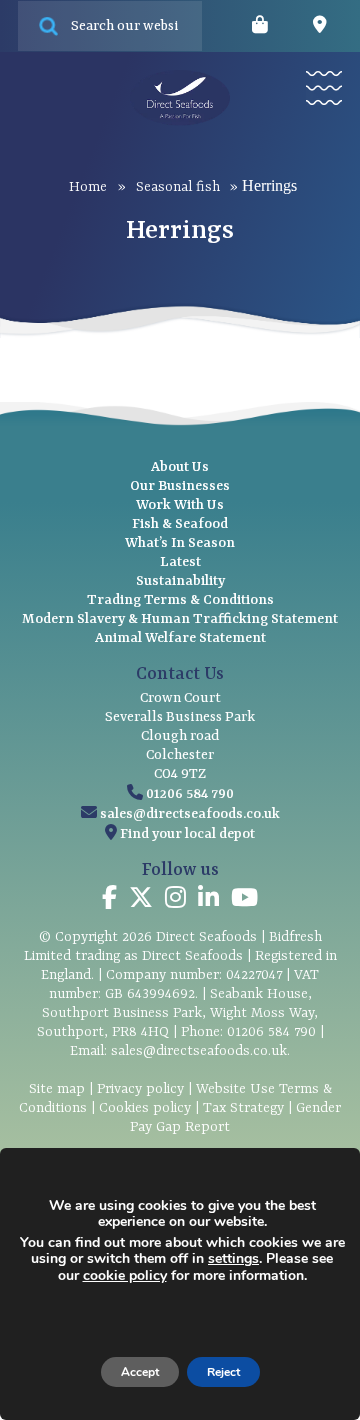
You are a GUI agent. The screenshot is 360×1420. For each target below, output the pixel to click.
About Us (180, 467)
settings (233, 1259)
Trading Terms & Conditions (180, 600)
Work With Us (180, 505)
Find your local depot (187, 834)
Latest (180, 562)
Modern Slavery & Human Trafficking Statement (180, 619)
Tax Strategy (243, 1108)
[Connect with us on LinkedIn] (208, 901)
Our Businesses (180, 486)
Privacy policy (140, 1089)
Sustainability (180, 581)
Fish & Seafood (180, 524)
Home (88, 187)
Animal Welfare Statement (180, 638)
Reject (223, 1372)
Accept (140, 1372)
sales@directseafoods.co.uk (190, 814)
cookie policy (125, 1275)
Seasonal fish (178, 187)
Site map (57, 1089)
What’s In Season (180, 543)
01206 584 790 (190, 794)
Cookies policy (145, 1108)
